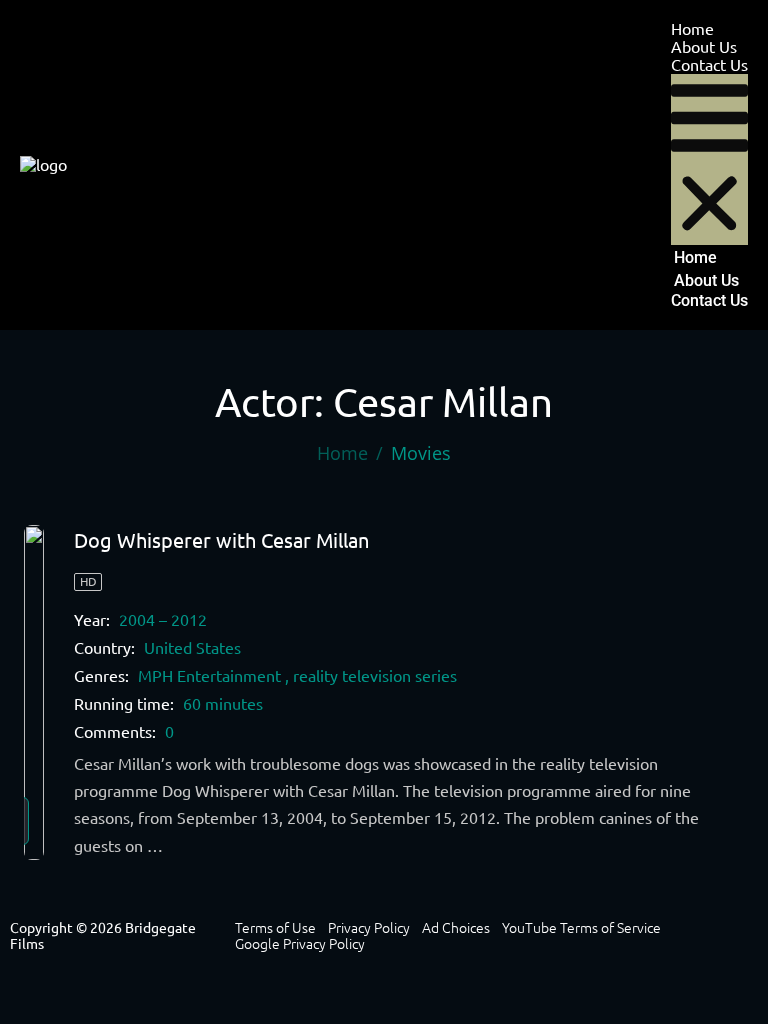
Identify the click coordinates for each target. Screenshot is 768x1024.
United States (192, 648)
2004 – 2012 (163, 620)
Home (692, 29)
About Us (704, 47)
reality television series (375, 676)
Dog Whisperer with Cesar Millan (221, 540)
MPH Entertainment (209, 676)
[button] (709, 159)
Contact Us (709, 65)
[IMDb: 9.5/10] (34, 692)
